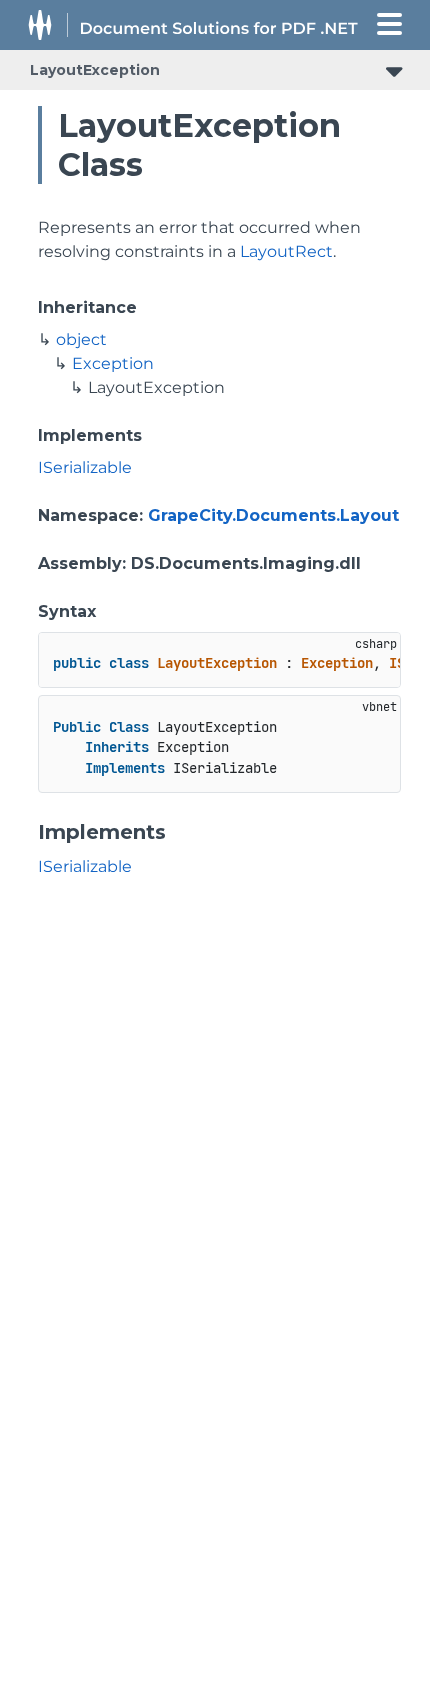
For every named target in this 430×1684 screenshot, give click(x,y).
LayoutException (95, 70)
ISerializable (85, 467)
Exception (113, 363)
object (81, 339)
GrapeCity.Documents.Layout (273, 515)
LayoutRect (286, 251)
